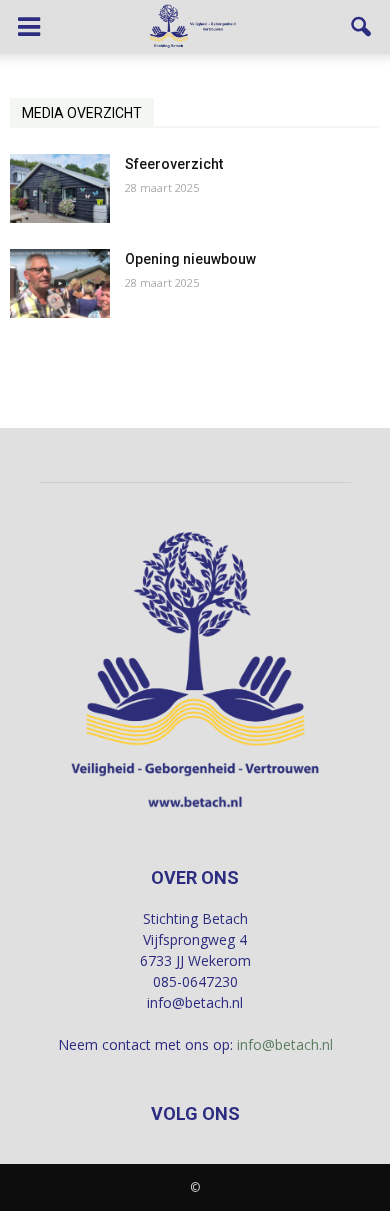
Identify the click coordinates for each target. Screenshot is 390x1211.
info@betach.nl (285, 1044)
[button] (362, 27)
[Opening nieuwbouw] (60, 283)
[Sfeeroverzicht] (60, 188)
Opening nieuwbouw (190, 259)
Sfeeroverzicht (174, 164)
